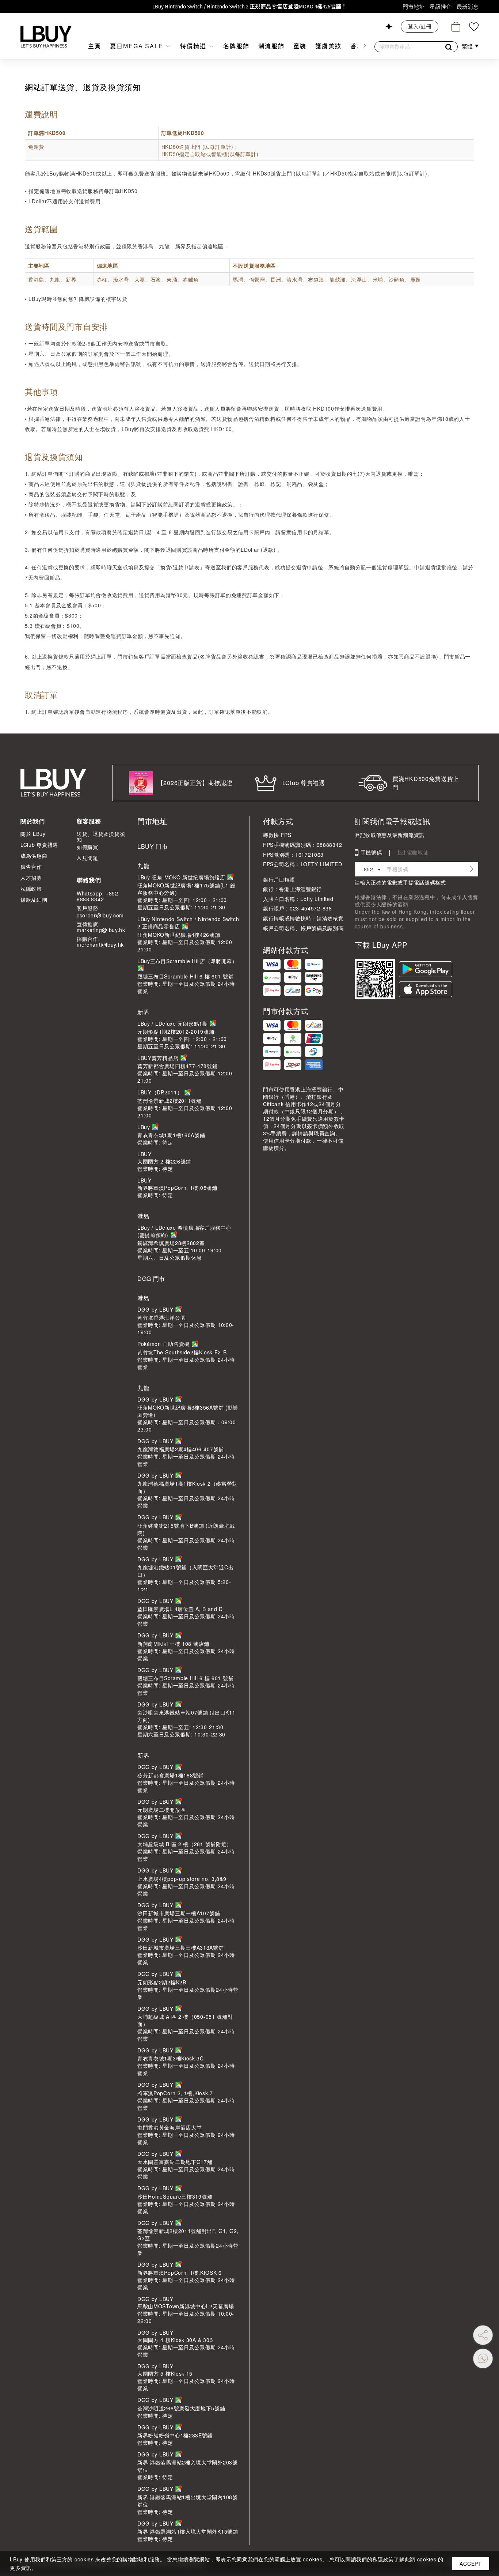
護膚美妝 (328, 46)
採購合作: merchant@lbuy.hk (100, 942)
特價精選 (194, 46)
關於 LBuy (33, 834)
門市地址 (414, 7)
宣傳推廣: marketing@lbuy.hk (101, 927)
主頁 (95, 46)
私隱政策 (31, 889)
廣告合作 (31, 867)
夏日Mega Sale (138, 46)
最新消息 (468, 7)
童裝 (300, 46)
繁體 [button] (468, 46)
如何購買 (87, 847)
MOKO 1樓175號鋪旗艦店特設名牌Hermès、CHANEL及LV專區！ (250, 6)
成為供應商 (34, 856)
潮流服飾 (271, 46)
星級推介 (441, 7)
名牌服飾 (236, 46)
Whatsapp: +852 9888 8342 (98, 896)
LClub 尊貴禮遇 (39, 845)
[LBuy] (46, 37)
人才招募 (31, 878)
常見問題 (87, 858)
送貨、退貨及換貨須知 (101, 837)
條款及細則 (34, 899)
